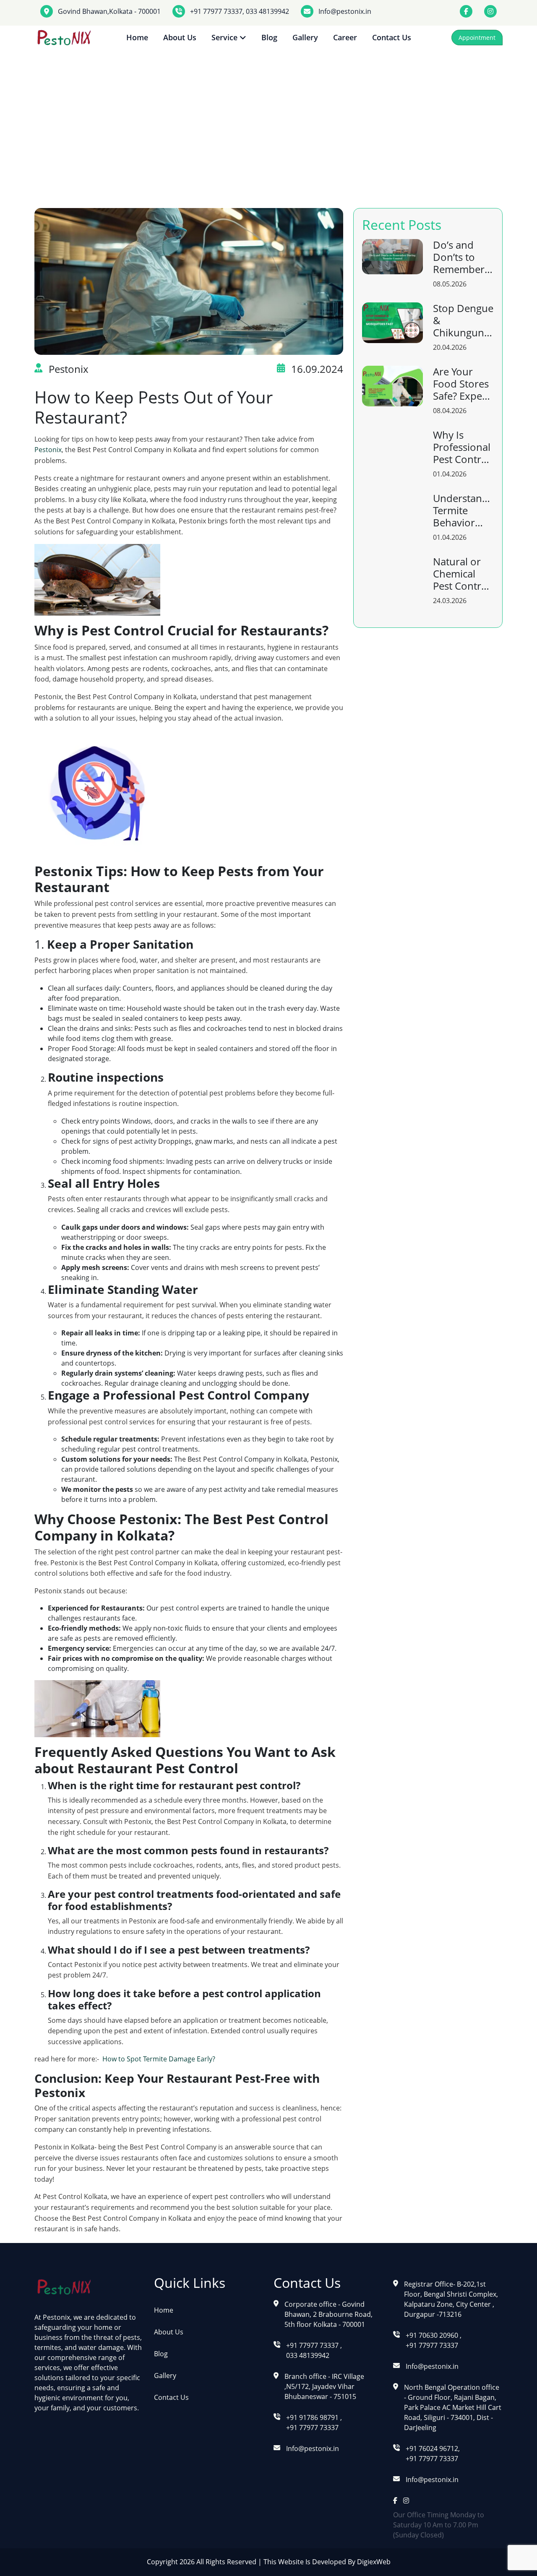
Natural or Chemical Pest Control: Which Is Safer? (463, 574)
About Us (180, 37)
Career (345, 37)
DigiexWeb (373, 2562)
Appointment (477, 38)
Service (225, 37)
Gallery (305, 37)
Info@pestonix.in (345, 11)
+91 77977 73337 (216, 11)
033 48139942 (267, 11)
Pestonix (48, 450)
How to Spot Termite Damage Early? (160, 2059)
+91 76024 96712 (432, 2449)
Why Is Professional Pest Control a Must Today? (462, 447)
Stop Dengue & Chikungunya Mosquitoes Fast (463, 320)
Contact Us (392, 37)
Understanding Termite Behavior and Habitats (463, 510)
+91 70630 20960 (433, 2335)
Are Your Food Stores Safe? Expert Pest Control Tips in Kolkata (461, 384)
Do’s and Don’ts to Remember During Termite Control (459, 257)
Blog (269, 37)
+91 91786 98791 (313, 2417)
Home (137, 37)
